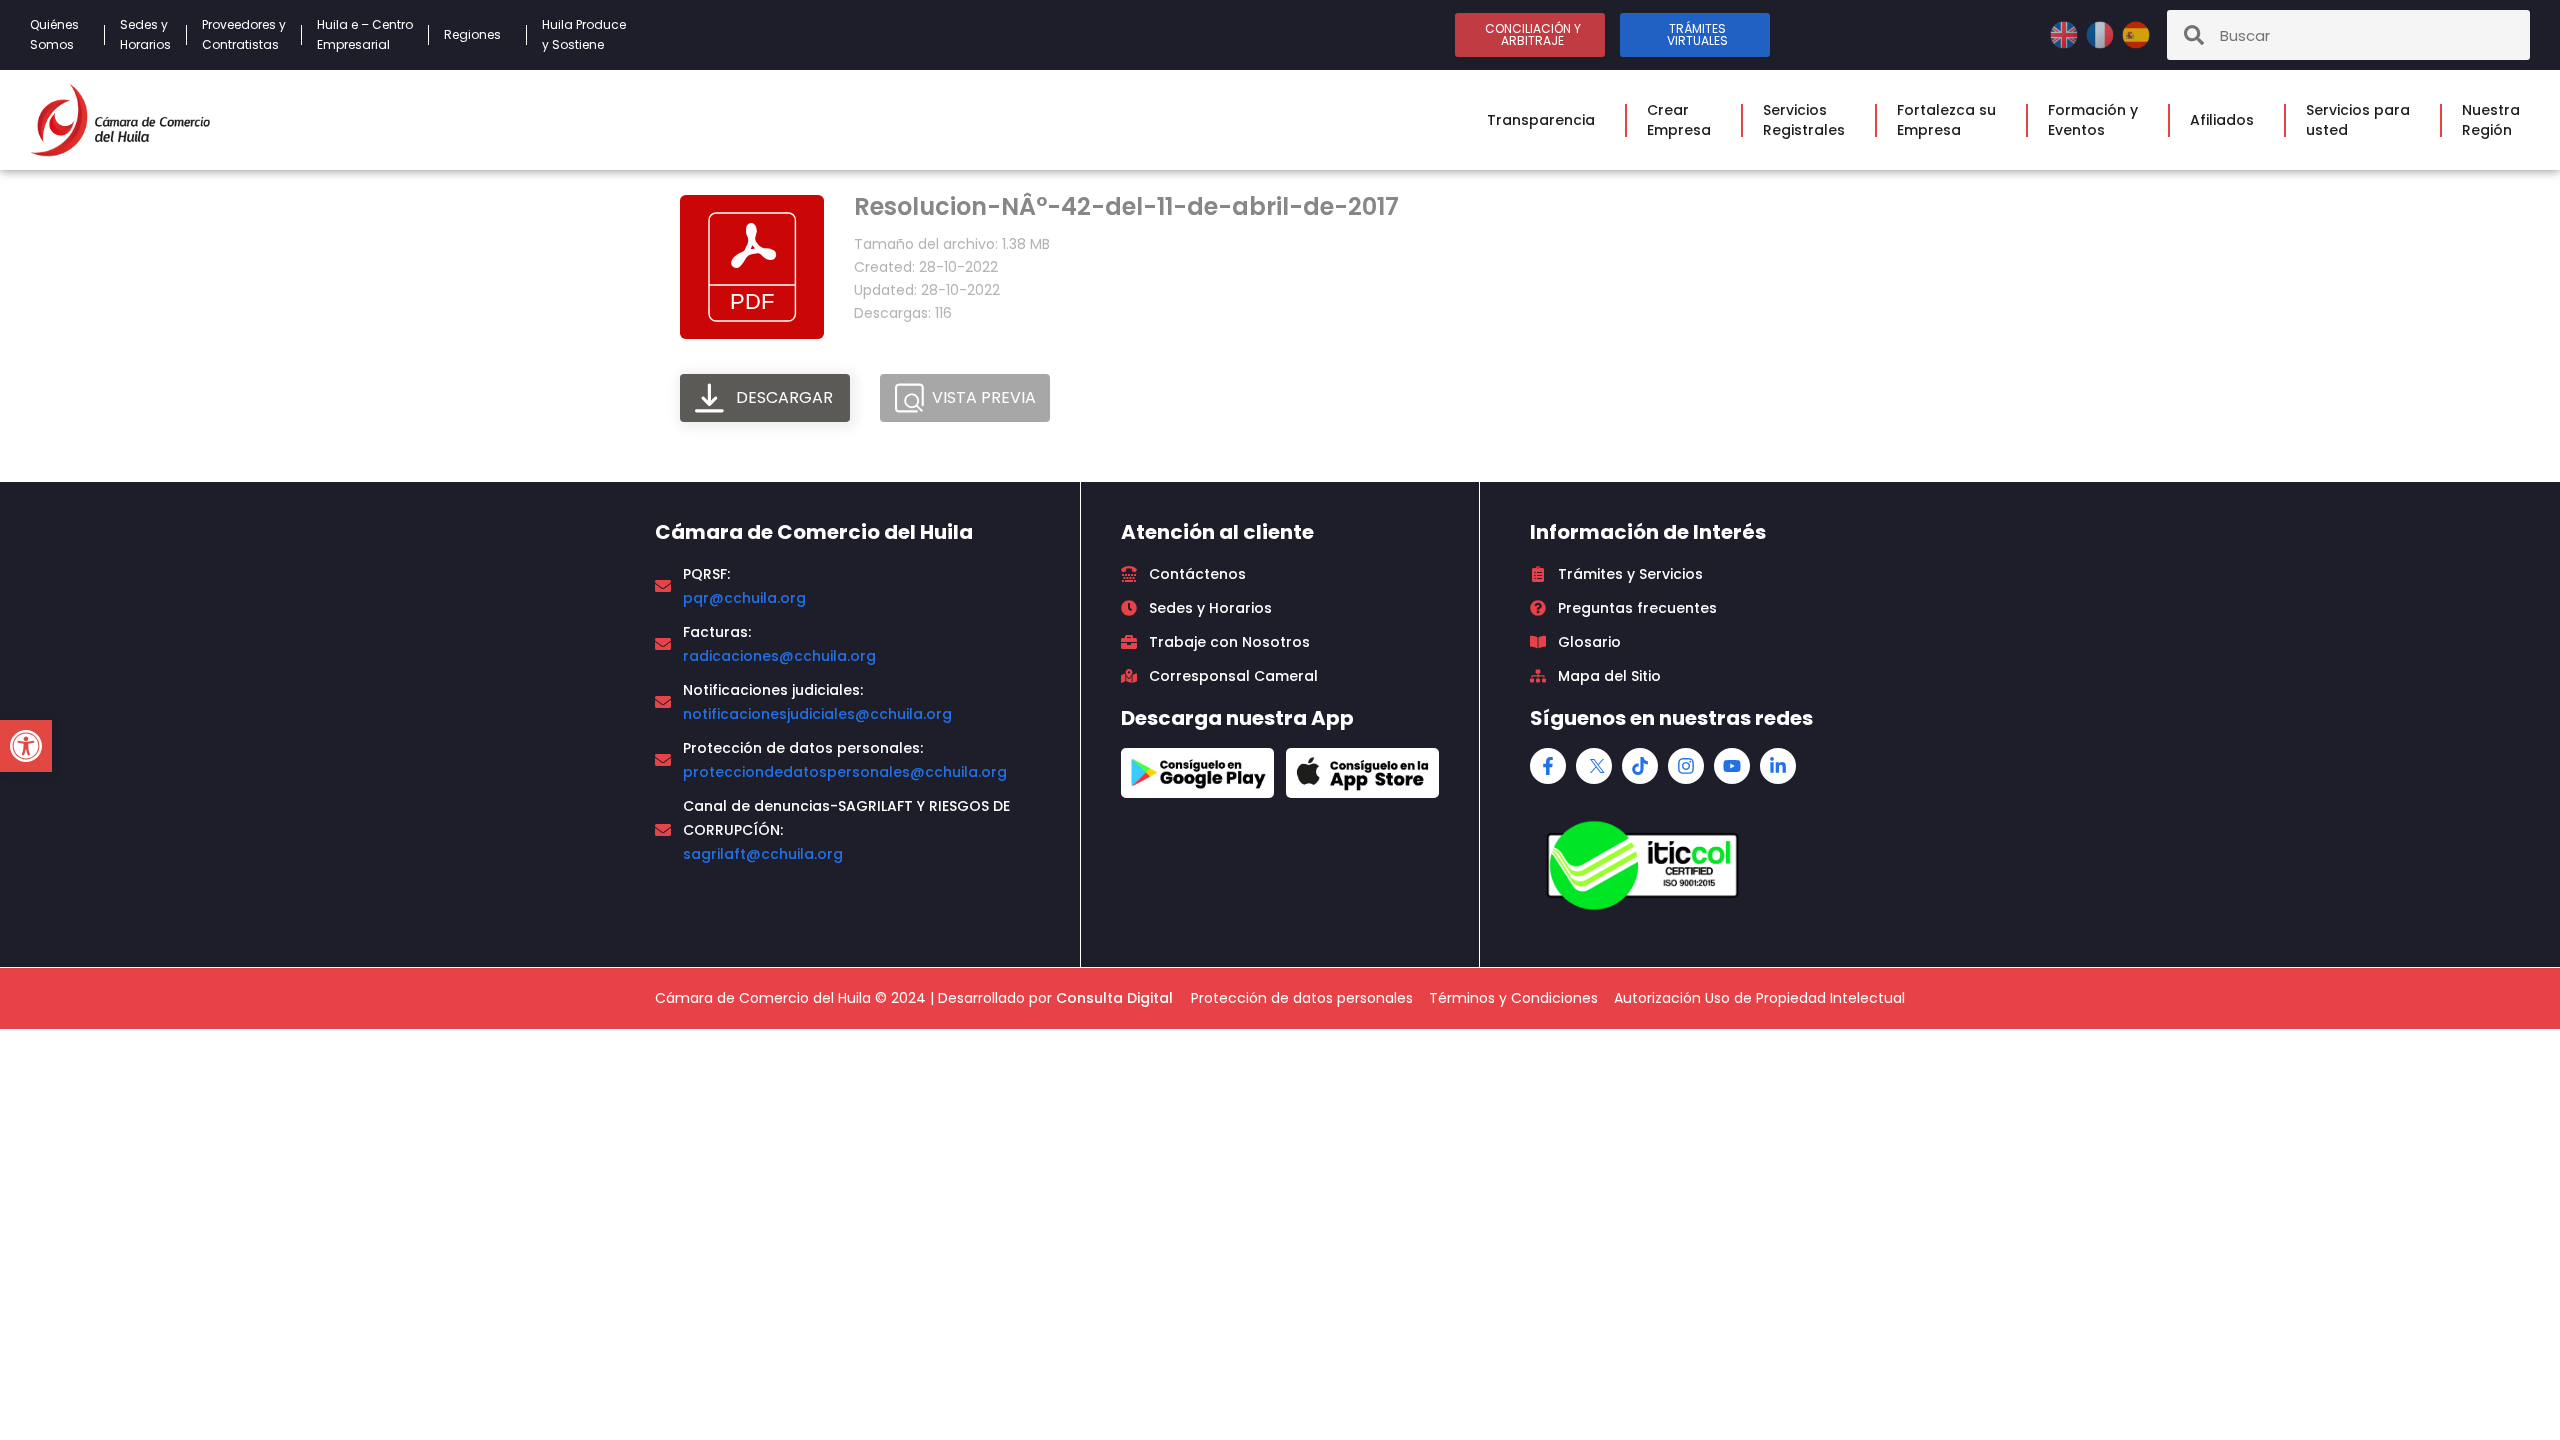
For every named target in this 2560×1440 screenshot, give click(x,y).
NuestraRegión (2491, 120)
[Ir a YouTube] (1732, 766)
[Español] (2136, 33)
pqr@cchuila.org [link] (744, 598)
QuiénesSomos (54, 34)
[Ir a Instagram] (1686, 766)
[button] (26, 746)
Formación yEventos (2093, 120)
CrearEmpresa (1679, 120)
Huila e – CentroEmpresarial (365, 34)
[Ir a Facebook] (1548, 766)
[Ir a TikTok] (1640, 766)
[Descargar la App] (1197, 773)
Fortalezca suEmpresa (1946, 120)
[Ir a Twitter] (1594, 766)
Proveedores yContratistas (244, 34)
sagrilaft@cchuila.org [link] (763, 854)
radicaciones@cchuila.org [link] (779, 656)
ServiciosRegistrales (1804, 120)
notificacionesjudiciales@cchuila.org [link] (817, 714)
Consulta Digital (1114, 998)
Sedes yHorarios (145, 34)
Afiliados (2222, 120)
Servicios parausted (2358, 120)
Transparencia (1541, 120)
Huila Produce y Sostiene (584, 34)
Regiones (472, 34)
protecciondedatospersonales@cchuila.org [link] (845, 772)
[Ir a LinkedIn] (1778, 766)
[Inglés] (2066, 33)
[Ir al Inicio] (120, 120)
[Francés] (2102, 33)
